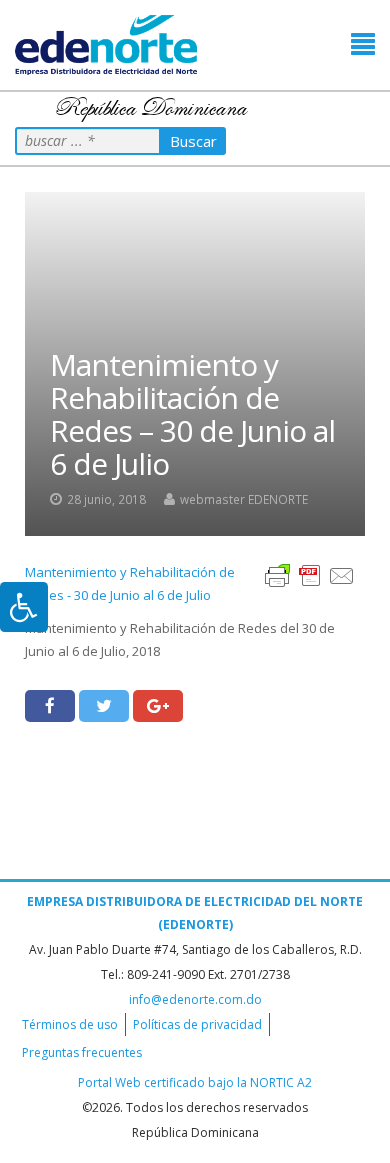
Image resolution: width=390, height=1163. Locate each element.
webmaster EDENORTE (244, 499)
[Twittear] (104, 706)
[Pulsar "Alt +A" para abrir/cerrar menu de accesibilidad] (24, 607)
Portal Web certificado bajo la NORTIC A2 (195, 1082)
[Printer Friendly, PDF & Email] (310, 574)
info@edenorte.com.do (195, 999)
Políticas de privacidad (197, 1024)
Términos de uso (70, 1024)
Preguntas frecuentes (82, 1052)
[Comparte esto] (50, 706)
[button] (363, 44)
